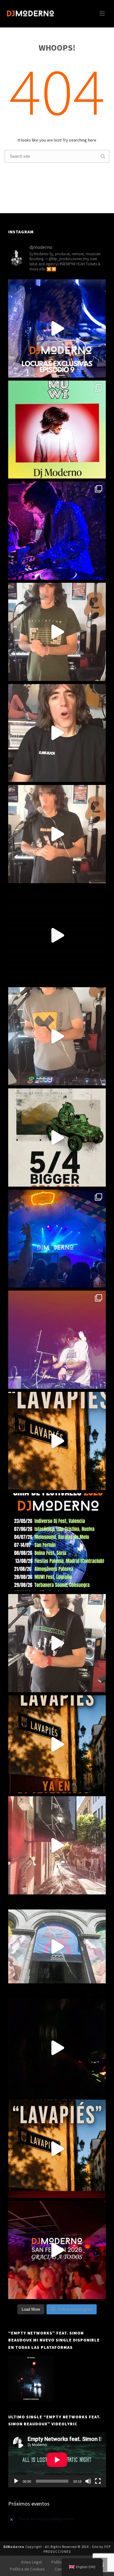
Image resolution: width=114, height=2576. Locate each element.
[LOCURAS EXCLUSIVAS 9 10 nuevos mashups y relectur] (57, 328)
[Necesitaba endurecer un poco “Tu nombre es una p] (57, 1036)
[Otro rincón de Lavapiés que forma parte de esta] (57, 1845)
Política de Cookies (28, 2569)
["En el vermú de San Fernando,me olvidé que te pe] (57, 1947)
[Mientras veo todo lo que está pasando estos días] (57, 1239)
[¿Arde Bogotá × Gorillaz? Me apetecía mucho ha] (57, 1138)
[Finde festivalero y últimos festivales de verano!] (57, 430)
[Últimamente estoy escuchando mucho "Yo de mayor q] (57, 834)
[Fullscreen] (98, 2481)
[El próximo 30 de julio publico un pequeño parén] (57, 2149)
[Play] (16, 2481)
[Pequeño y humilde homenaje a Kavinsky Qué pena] (57, 1643)
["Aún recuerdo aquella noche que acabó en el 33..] (57, 2048)
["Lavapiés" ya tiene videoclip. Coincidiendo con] (57, 1441)
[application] (57, 2460)
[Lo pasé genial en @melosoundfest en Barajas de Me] (57, 1340)
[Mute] (88, 2481)
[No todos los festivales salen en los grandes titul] (57, 1542)
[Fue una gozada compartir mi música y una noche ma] (57, 531)
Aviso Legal (31, 2562)
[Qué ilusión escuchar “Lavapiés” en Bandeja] (57, 935)
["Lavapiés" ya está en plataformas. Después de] (57, 1744)
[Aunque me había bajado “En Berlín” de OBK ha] (57, 632)
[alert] (57, 2519)
